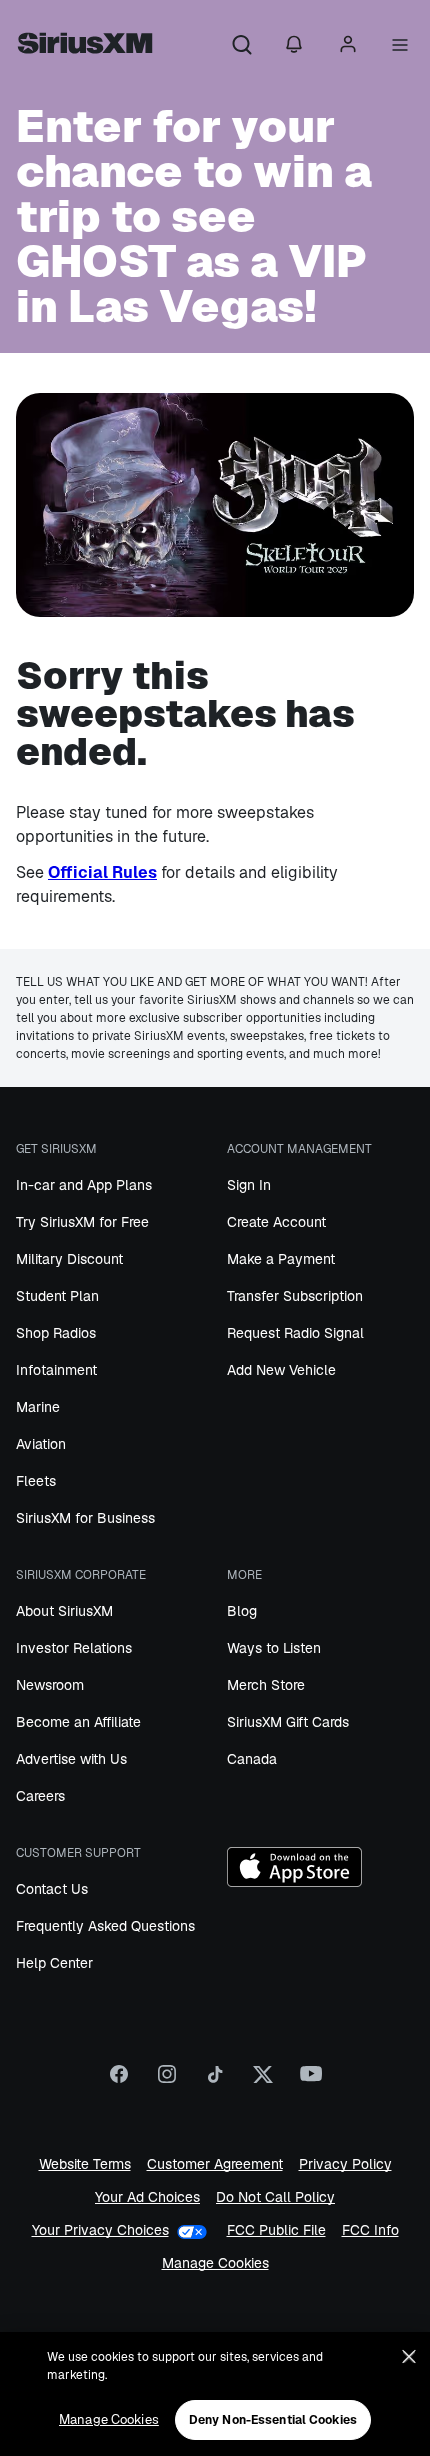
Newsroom (50, 1685)
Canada (252, 1759)
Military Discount (69, 1259)
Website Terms (85, 2164)
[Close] (409, 2357)
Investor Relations (74, 1648)
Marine (38, 1407)
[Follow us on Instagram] (167, 2081)
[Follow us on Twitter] (263, 2081)
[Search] (242, 46)
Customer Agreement (215, 2164)
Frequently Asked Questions (105, 1926)
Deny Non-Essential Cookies (273, 2420)
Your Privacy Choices (100, 2230)
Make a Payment (281, 1259)
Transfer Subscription (295, 1296)
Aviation (41, 1444)
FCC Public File (276, 2230)
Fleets (36, 1481)
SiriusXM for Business (85, 1518)
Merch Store (266, 1685)
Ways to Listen (274, 1648)
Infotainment (56, 1370)
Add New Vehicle (281, 1370)
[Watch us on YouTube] (311, 2081)
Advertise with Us (71, 1759)
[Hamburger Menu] (400, 46)
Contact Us (52, 1889)
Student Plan (57, 1296)
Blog (242, 1611)
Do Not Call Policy (275, 2197)
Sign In (249, 1185)
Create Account (276, 1222)
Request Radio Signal (295, 1333)
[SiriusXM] (85, 46)
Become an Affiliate (78, 1722)
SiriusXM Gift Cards (288, 1722)
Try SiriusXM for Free (82, 1222)
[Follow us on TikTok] (215, 2081)
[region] (215, 2394)
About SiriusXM (64, 1611)
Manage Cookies (215, 2263)
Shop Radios (56, 1333)
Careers (40, 1796)
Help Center (54, 1963)
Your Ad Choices (147, 2197)
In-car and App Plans (84, 1185)
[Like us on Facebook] (119, 2081)
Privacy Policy (345, 2164)
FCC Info (370, 2230)
